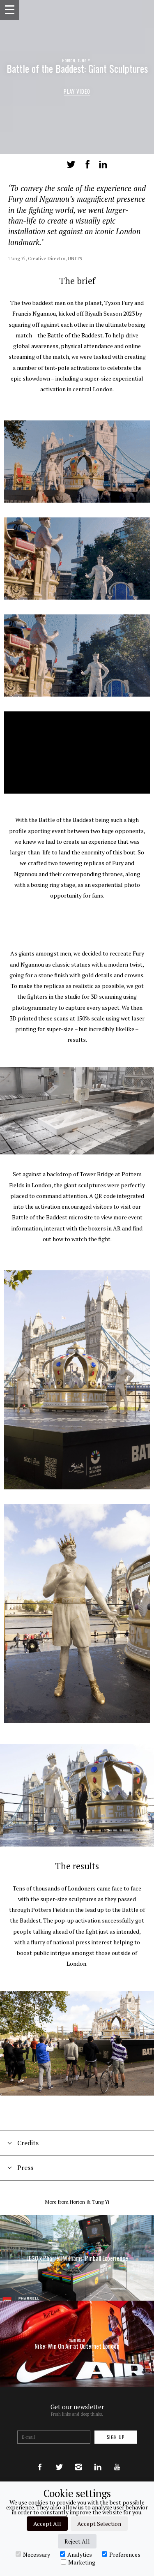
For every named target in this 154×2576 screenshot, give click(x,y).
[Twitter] (59, 2459)
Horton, (70, 60)
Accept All (47, 2524)
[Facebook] (40, 2459)
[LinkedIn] (98, 2459)
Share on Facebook (87, 164)
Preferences (125, 2554)
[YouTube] (117, 2459)
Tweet (71, 164)
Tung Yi (85, 60)
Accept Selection (99, 2524)
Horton (77, 2202)
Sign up (116, 2437)
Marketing (82, 2562)
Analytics (80, 2554)
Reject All (77, 2541)
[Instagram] (78, 2459)
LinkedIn (103, 164)
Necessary (37, 2554)
